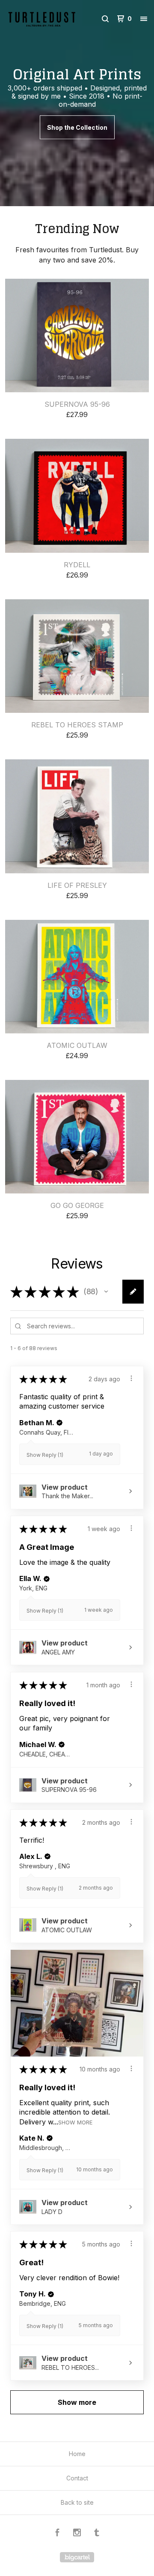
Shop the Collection (77, 127)
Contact (77, 2478)
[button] (106, 1292)
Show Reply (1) (45, 1455)
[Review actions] (131, 1378)
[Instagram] (77, 2534)
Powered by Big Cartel (77, 2557)
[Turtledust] (42, 19)
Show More (75, 2122)
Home (77, 2454)
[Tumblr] (97, 2534)
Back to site (77, 2502)
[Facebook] (57, 2534)
